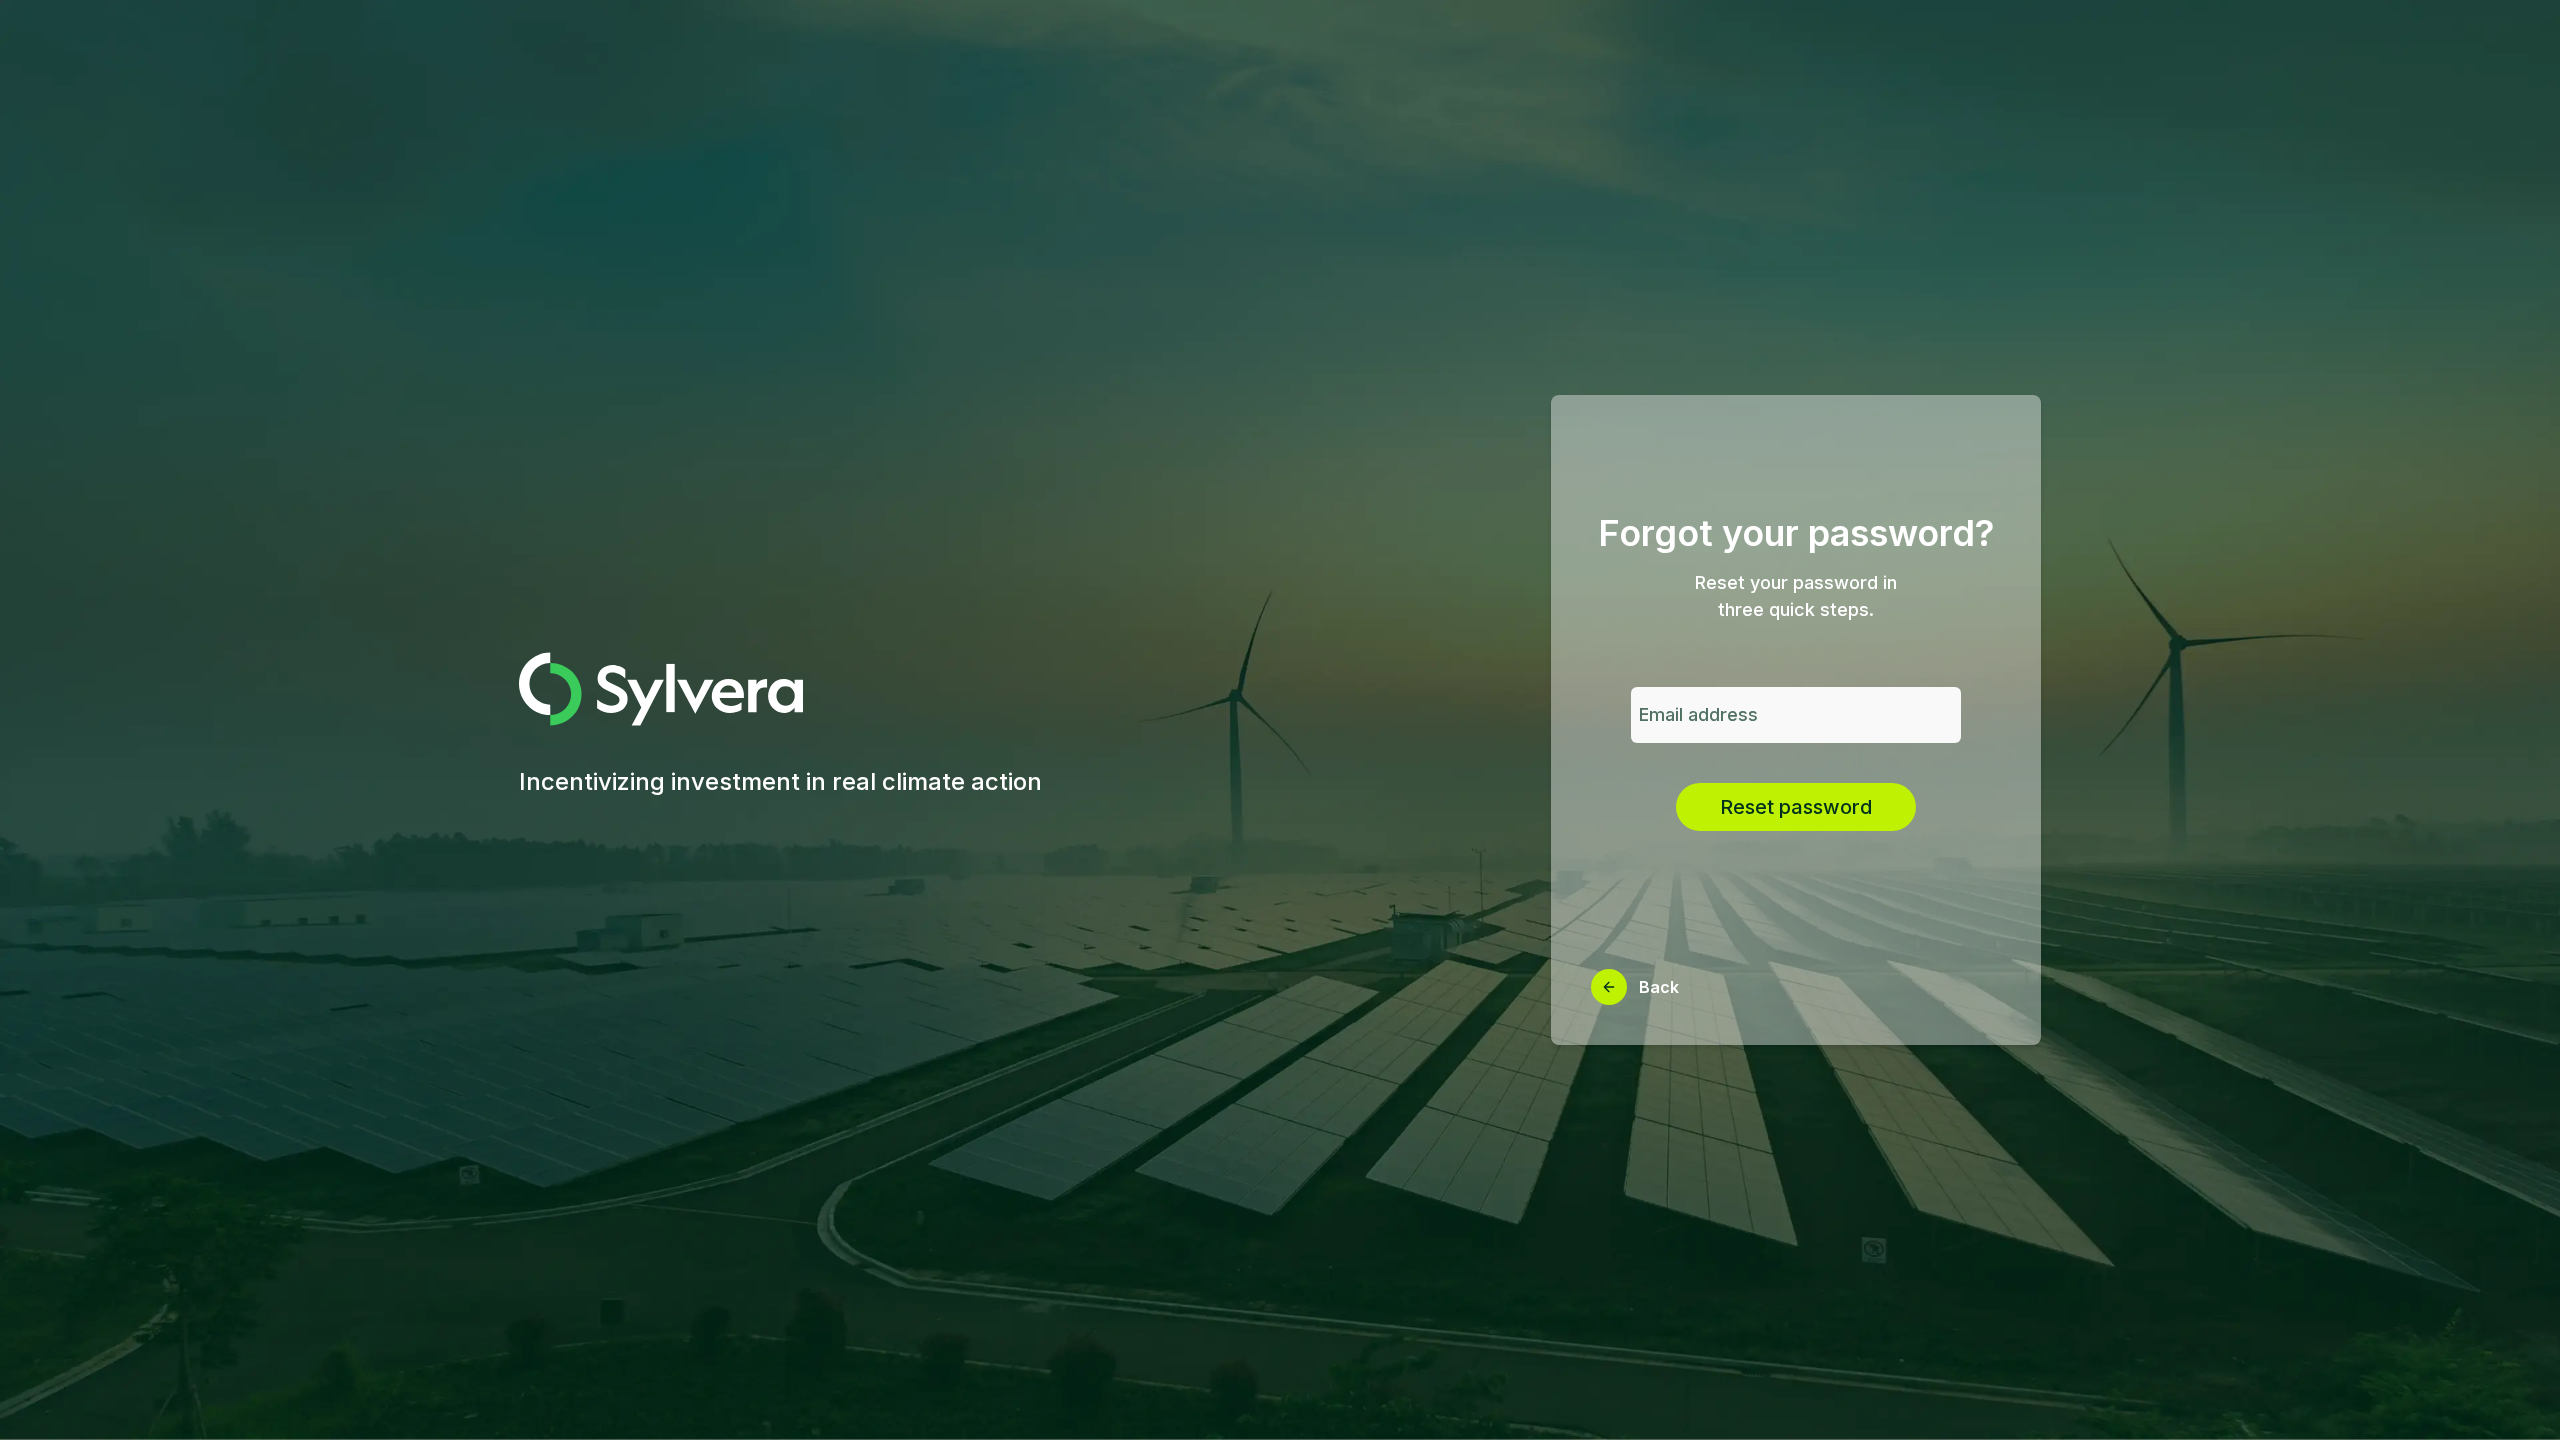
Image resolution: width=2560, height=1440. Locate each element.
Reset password (1796, 807)
